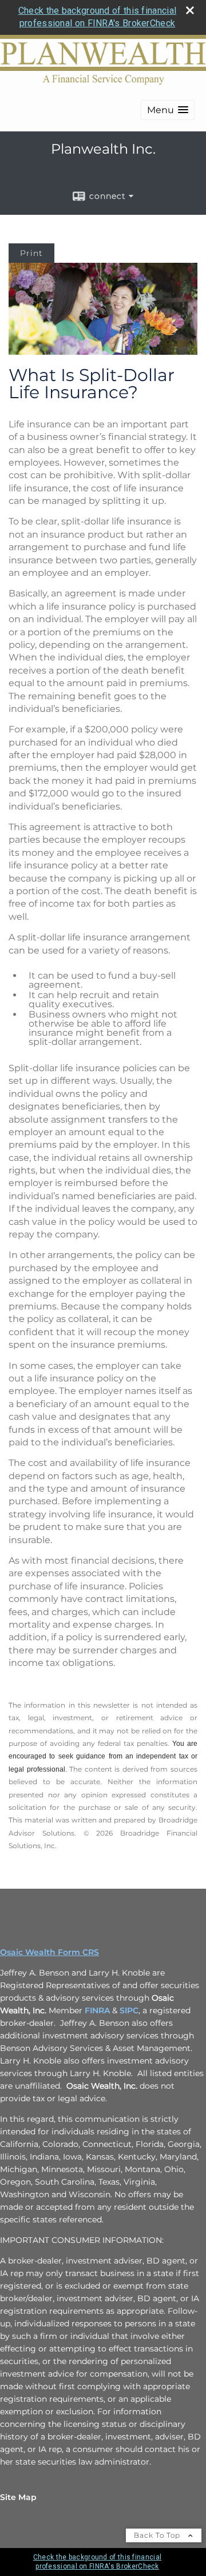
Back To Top (158, 2535)
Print (31, 253)
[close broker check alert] (190, 10)
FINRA (97, 2010)
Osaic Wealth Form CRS (49, 1952)
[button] (168, 110)
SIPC (129, 2010)
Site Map (18, 2497)
